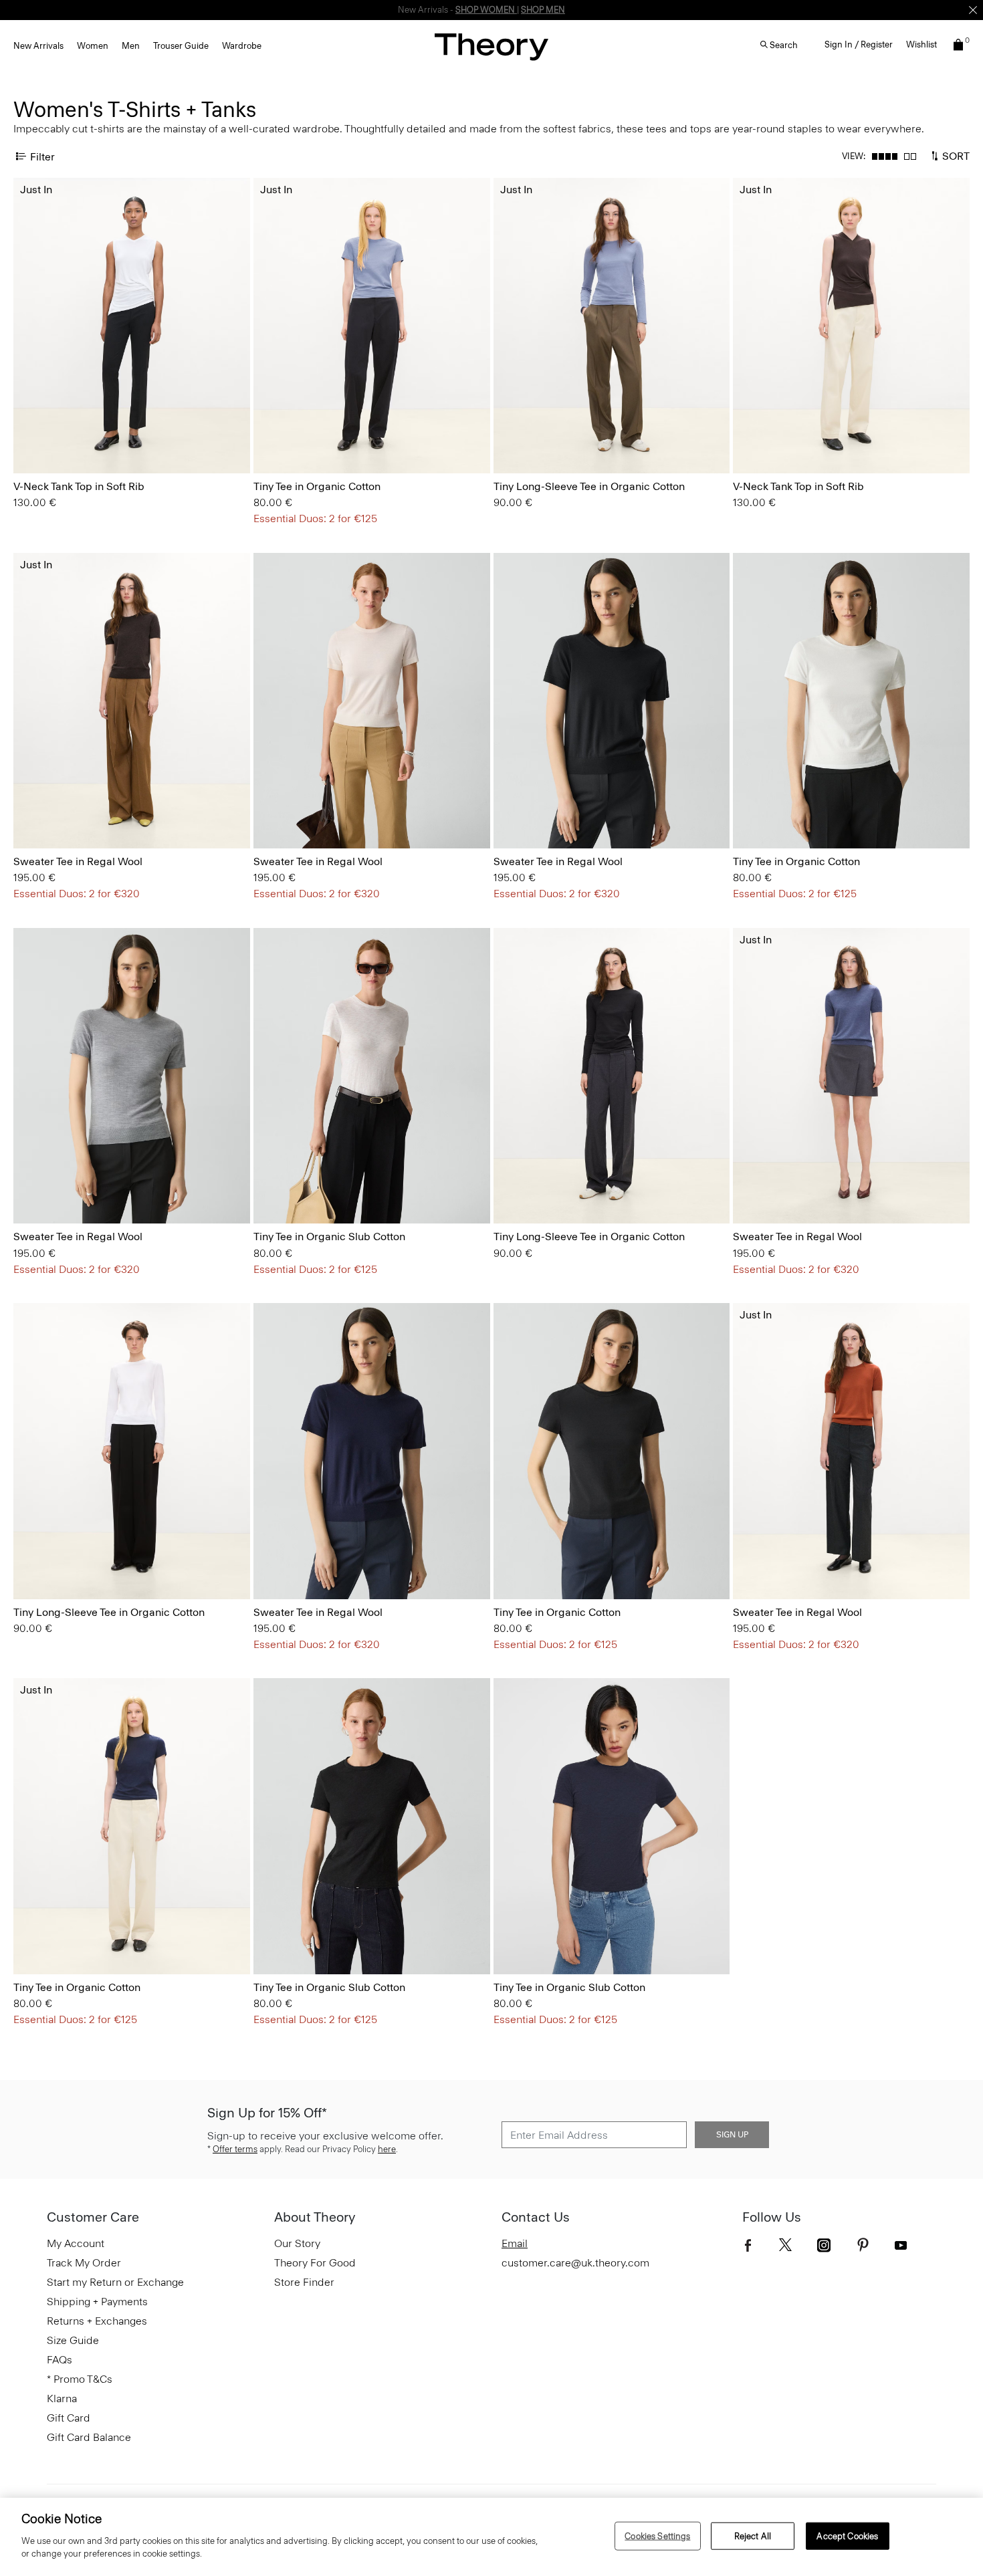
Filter (42, 156)
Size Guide (73, 2340)
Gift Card (69, 2418)
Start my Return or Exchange (115, 2282)
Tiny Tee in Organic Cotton (317, 486)
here (387, 2149)
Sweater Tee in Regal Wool (78, 861)
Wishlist (921, 44)
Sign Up (732, 2135)
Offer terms (235, 2149)
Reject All (753, 2536)
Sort (955, 155)
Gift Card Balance (89, 2437)
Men (131, 46)
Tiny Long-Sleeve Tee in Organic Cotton (589, 486)
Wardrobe (242, 46)
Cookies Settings (657, 2536)
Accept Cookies (847, 2536)
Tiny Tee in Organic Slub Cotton (329, 1237)
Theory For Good (315, 2263)
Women (93, 46)
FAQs (60, 2360)
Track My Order (84, 2263)
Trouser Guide (181, 46)
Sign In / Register (859, 44)
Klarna (62, 2398)
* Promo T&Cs (80, 2379)
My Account (76, 2243)
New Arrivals (38, 46)
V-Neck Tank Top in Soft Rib (79, 486)
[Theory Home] (491, 46)
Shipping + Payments (97, 2302)
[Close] (973, 10)
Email (515, 2243)
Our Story (297, 2243)
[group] (132, 326)
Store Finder (304, 2282)
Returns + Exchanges (97, 2321)
